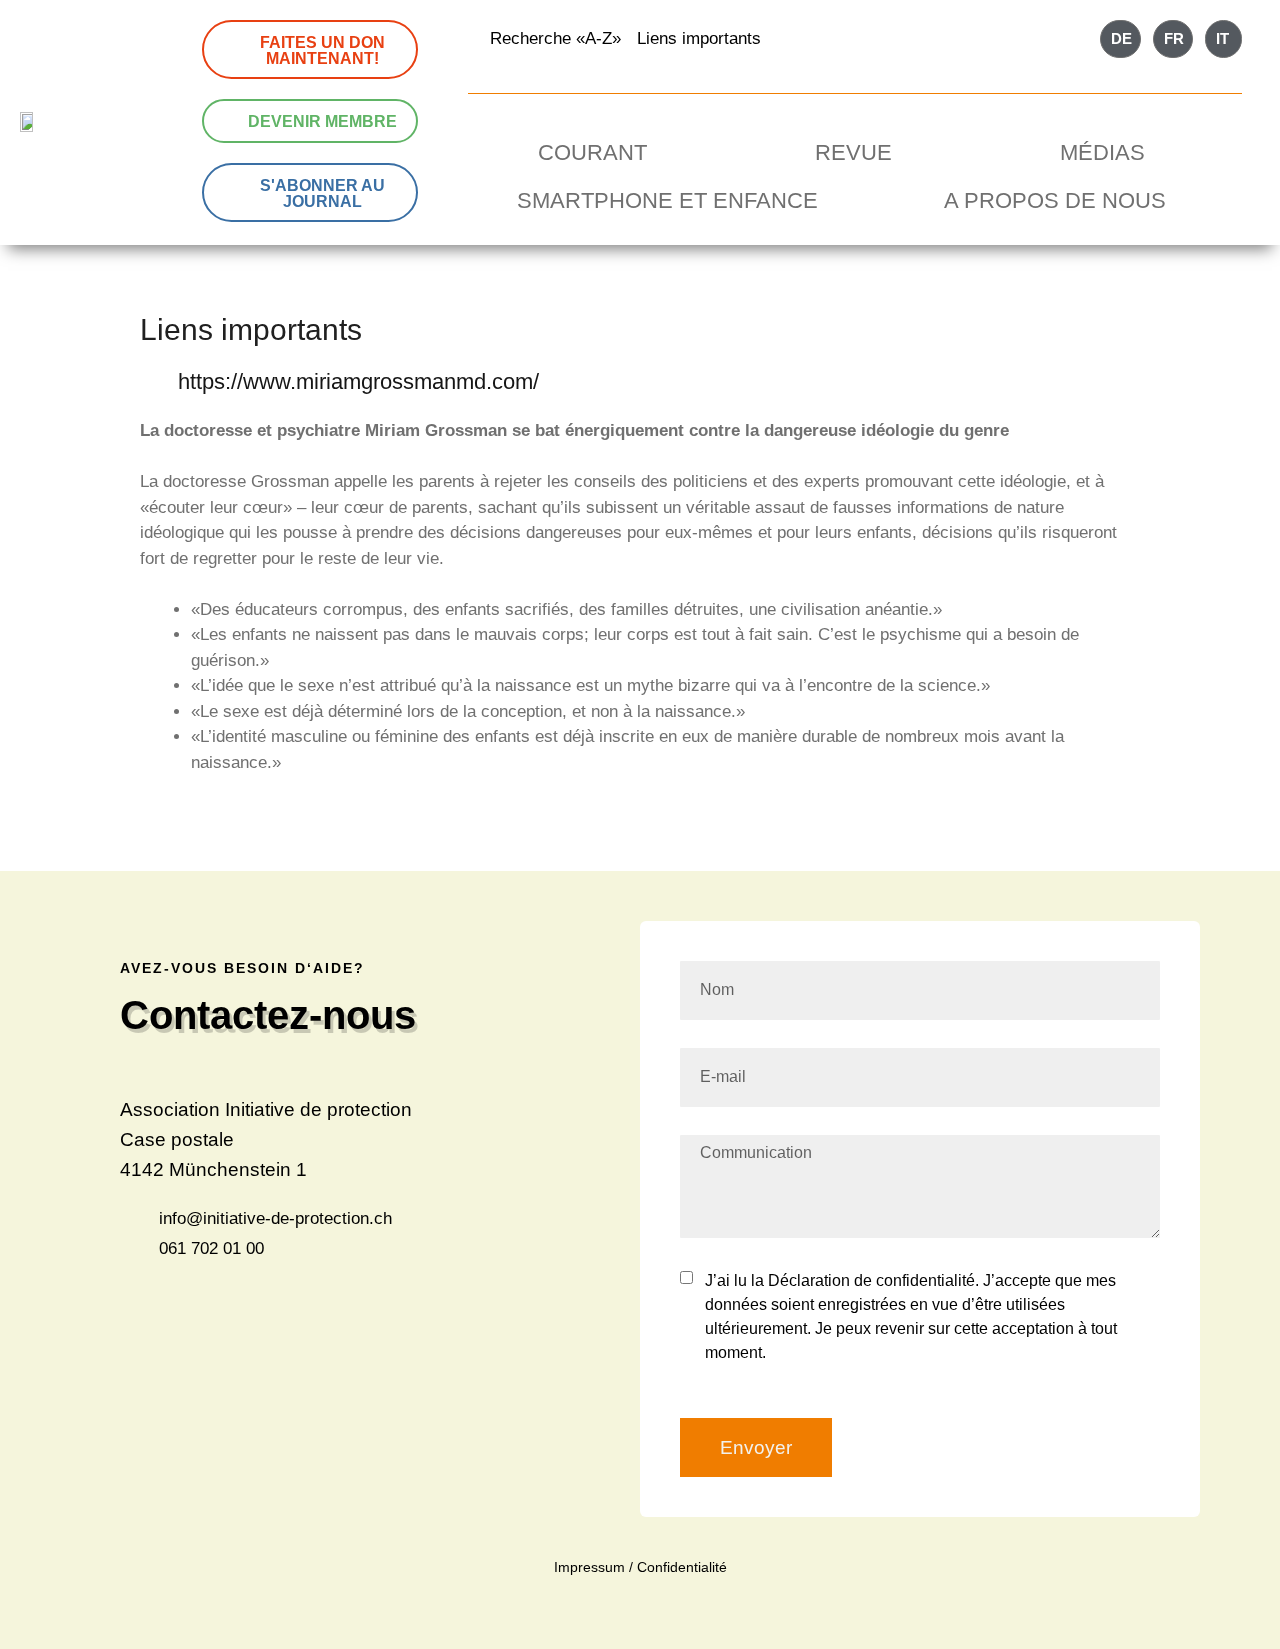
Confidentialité (682, 1567)
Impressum (589, 1567)
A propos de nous (1055, 200)
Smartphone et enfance (667, 200)
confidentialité (925, 1280)
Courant (592, 152)
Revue (853, 152)
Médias (1102, 152)
